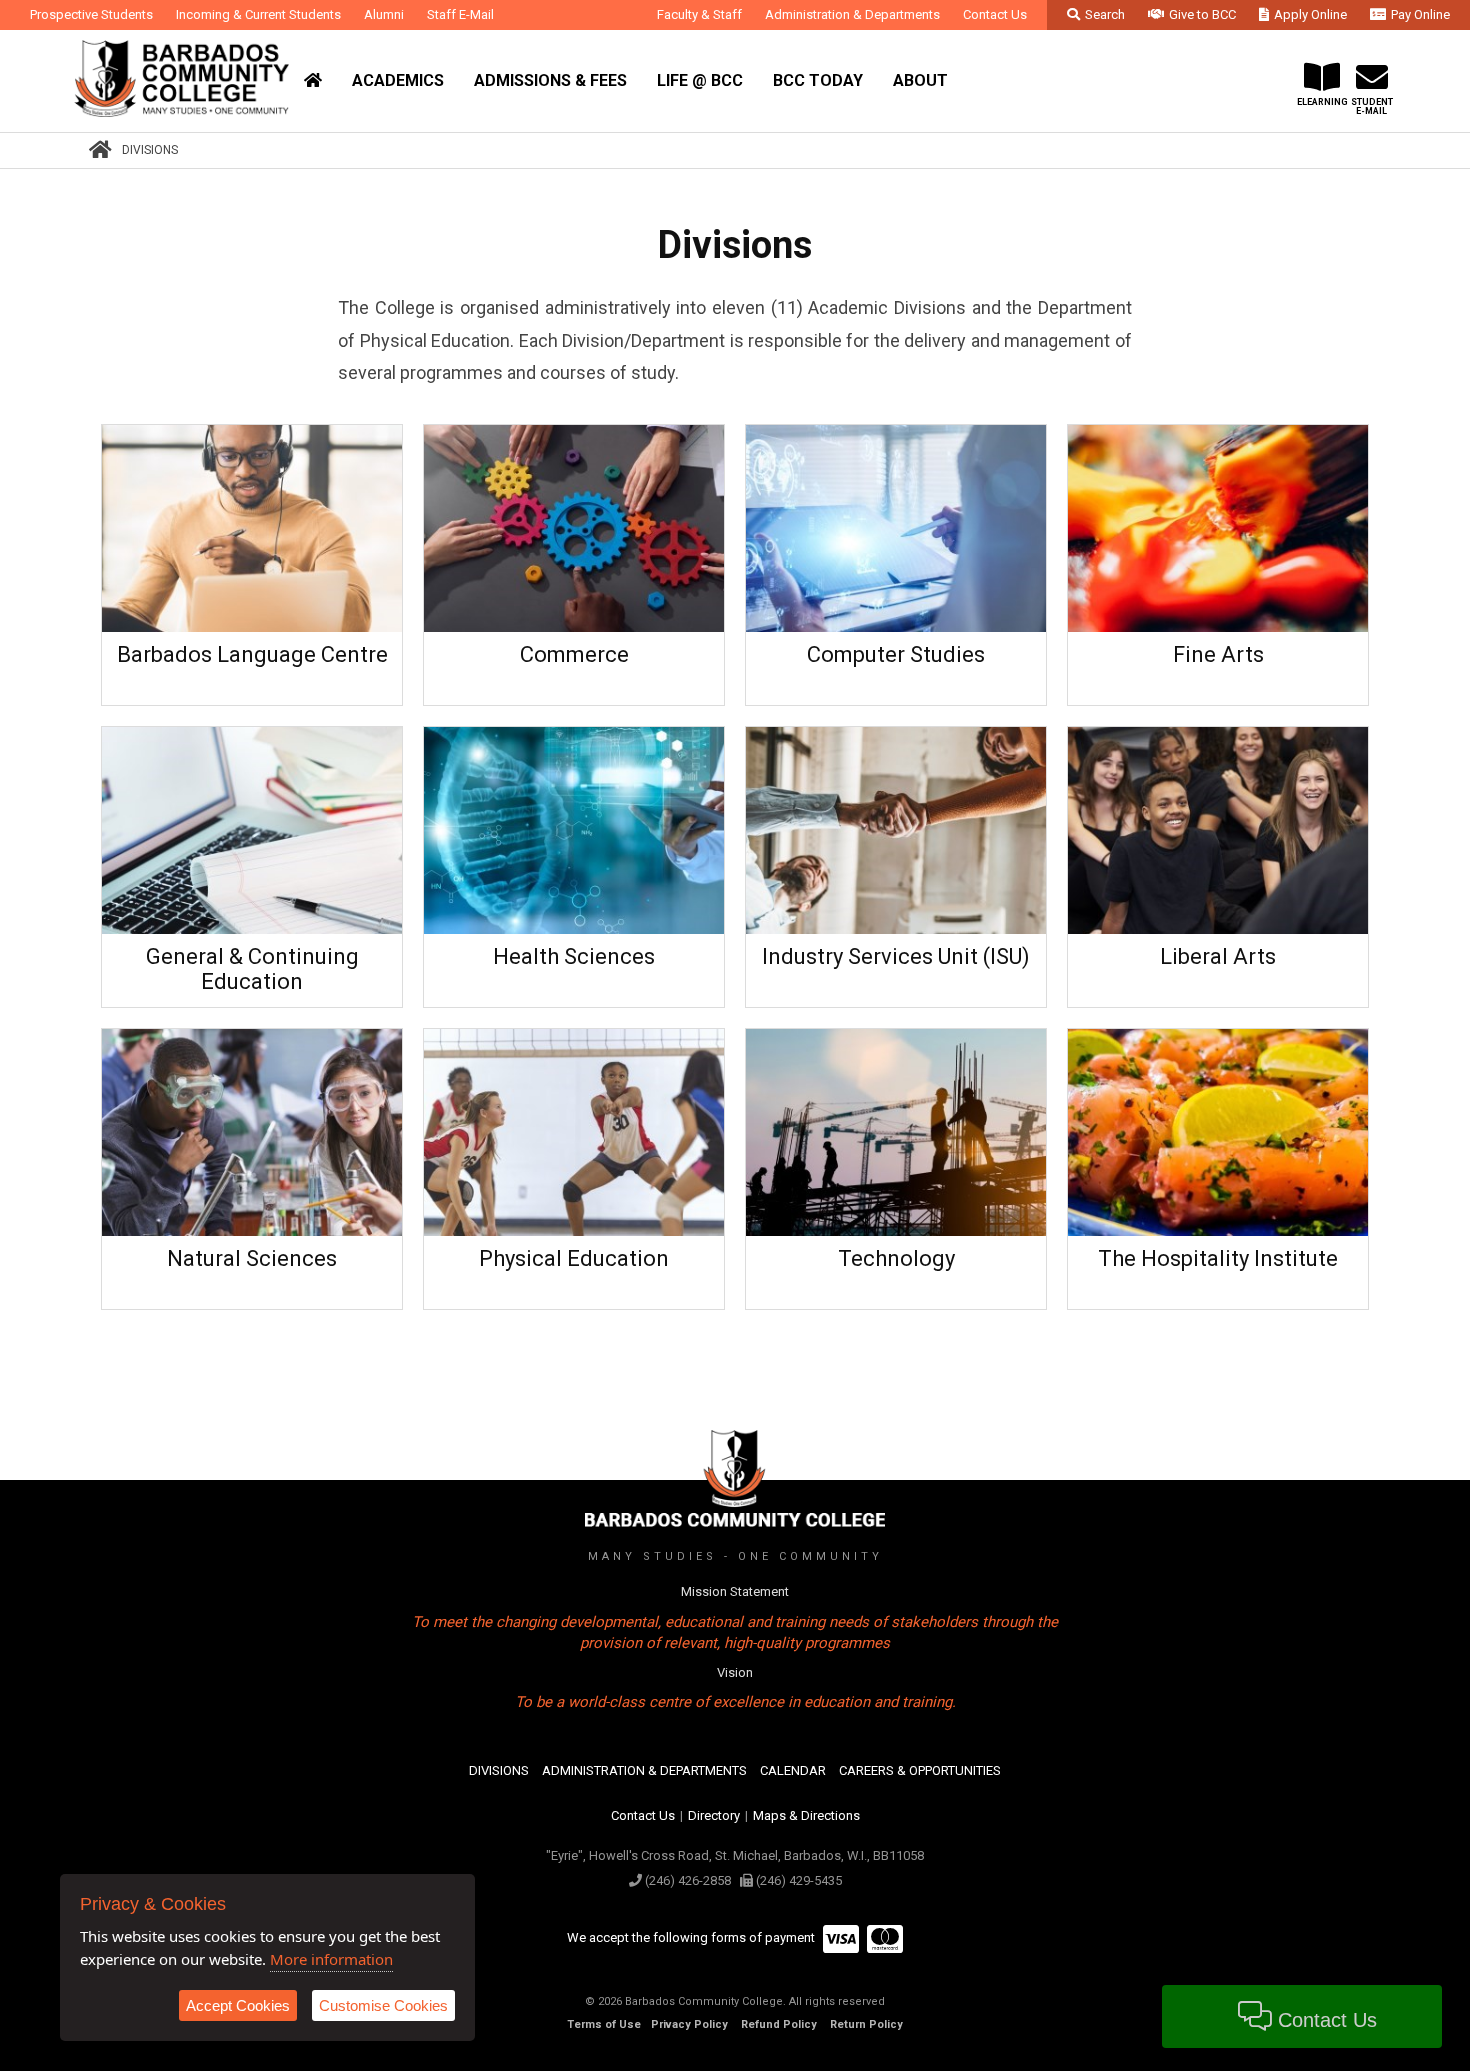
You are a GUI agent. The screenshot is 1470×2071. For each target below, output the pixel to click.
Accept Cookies (238, 2005)
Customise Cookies (383, 2005)
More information (331, 1959)
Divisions (150, 150)
